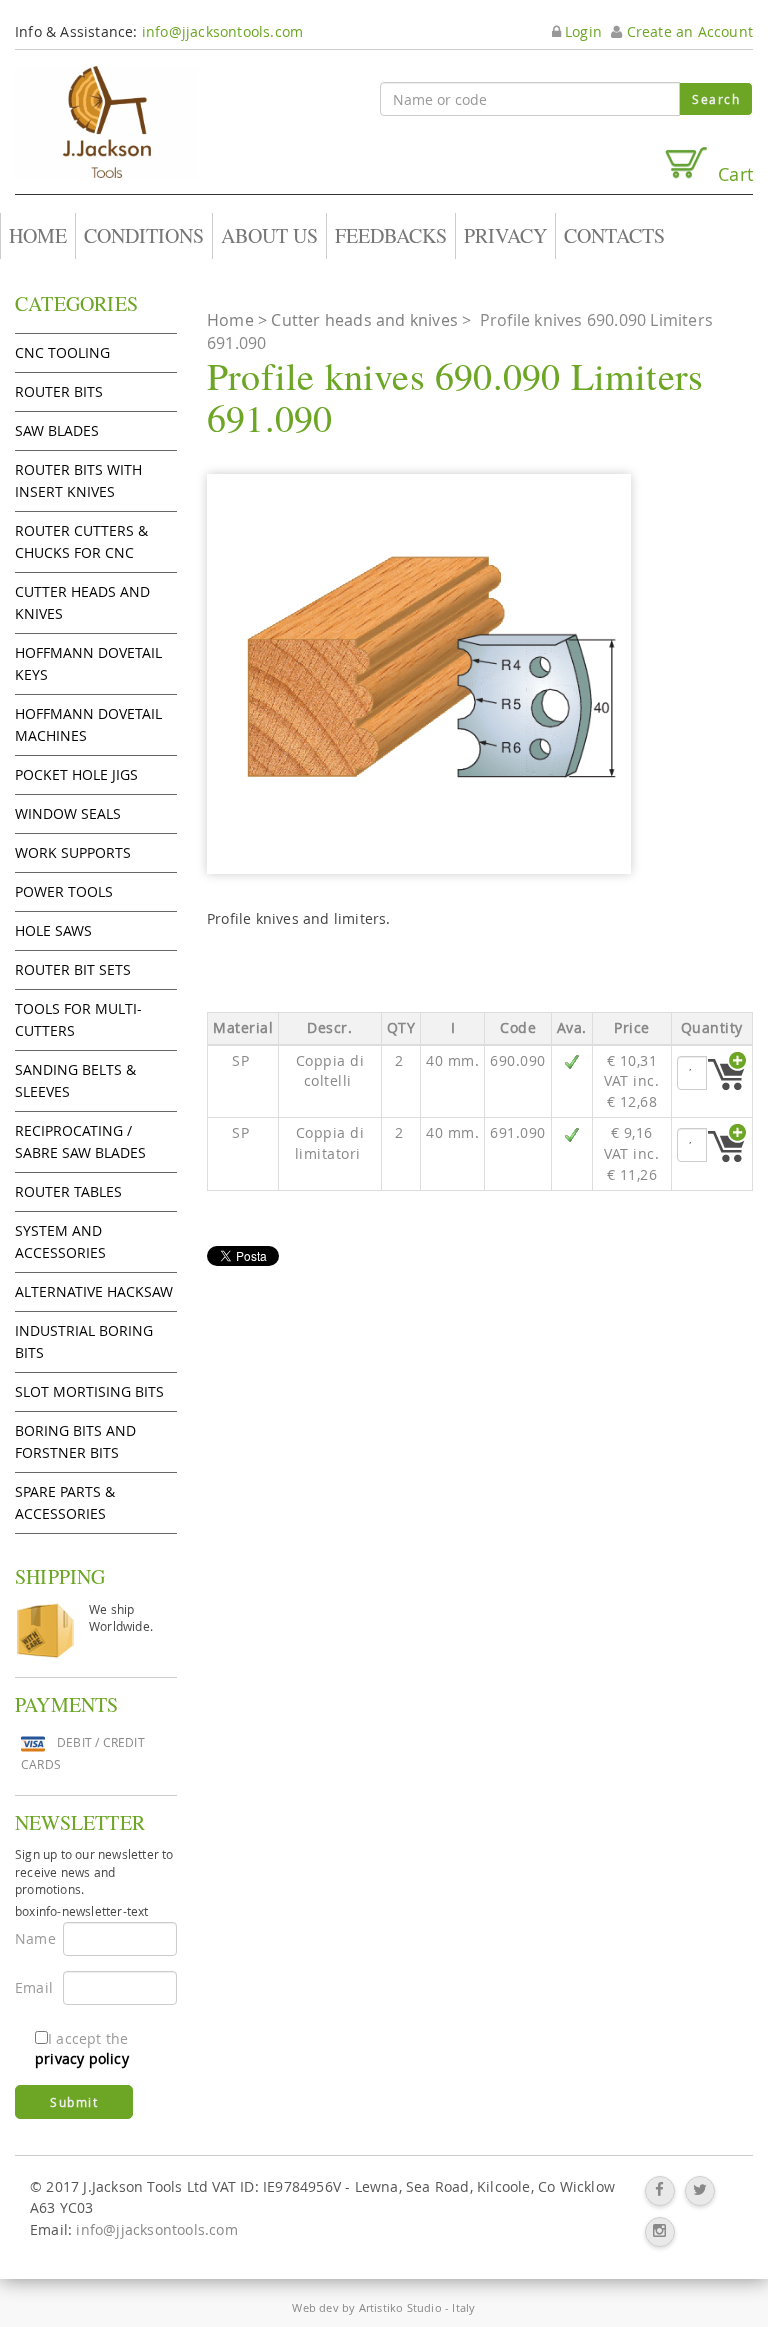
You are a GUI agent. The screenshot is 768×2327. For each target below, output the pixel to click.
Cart (730, 173)
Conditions (144, 235)
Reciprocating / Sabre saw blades (80, 1141)
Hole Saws (53, 930)
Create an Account (687, 31)
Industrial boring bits (84, 1341)
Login (581, 31)
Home (38, 235)
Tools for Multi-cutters (78, 1019)
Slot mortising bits (89, 1391)
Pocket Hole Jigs (76, 774)
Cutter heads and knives (82, 602)
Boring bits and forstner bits (75, 1441)
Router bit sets (73, 969)
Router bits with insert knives (78, 480)
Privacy (505, 235)
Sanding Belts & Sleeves (75, 1080)
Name (31, 1938)
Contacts (614, 235)
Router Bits (59, 391)
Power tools (64, 891)
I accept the (82, 2048)
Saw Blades (57, 430)
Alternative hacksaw (94, 1291)
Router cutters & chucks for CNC (81, 541)
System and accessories (60, 1241)
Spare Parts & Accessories (65, 1502)
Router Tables (68, 1191)
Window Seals (68, 813)
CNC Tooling (62, 352)
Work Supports (73, 852)
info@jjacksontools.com (222, 31)
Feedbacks (391, 235)
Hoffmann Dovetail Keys (88, 663)
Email (31, 1987)
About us (269, 235)
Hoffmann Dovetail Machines (88, 724)
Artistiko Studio (400, 2307)
